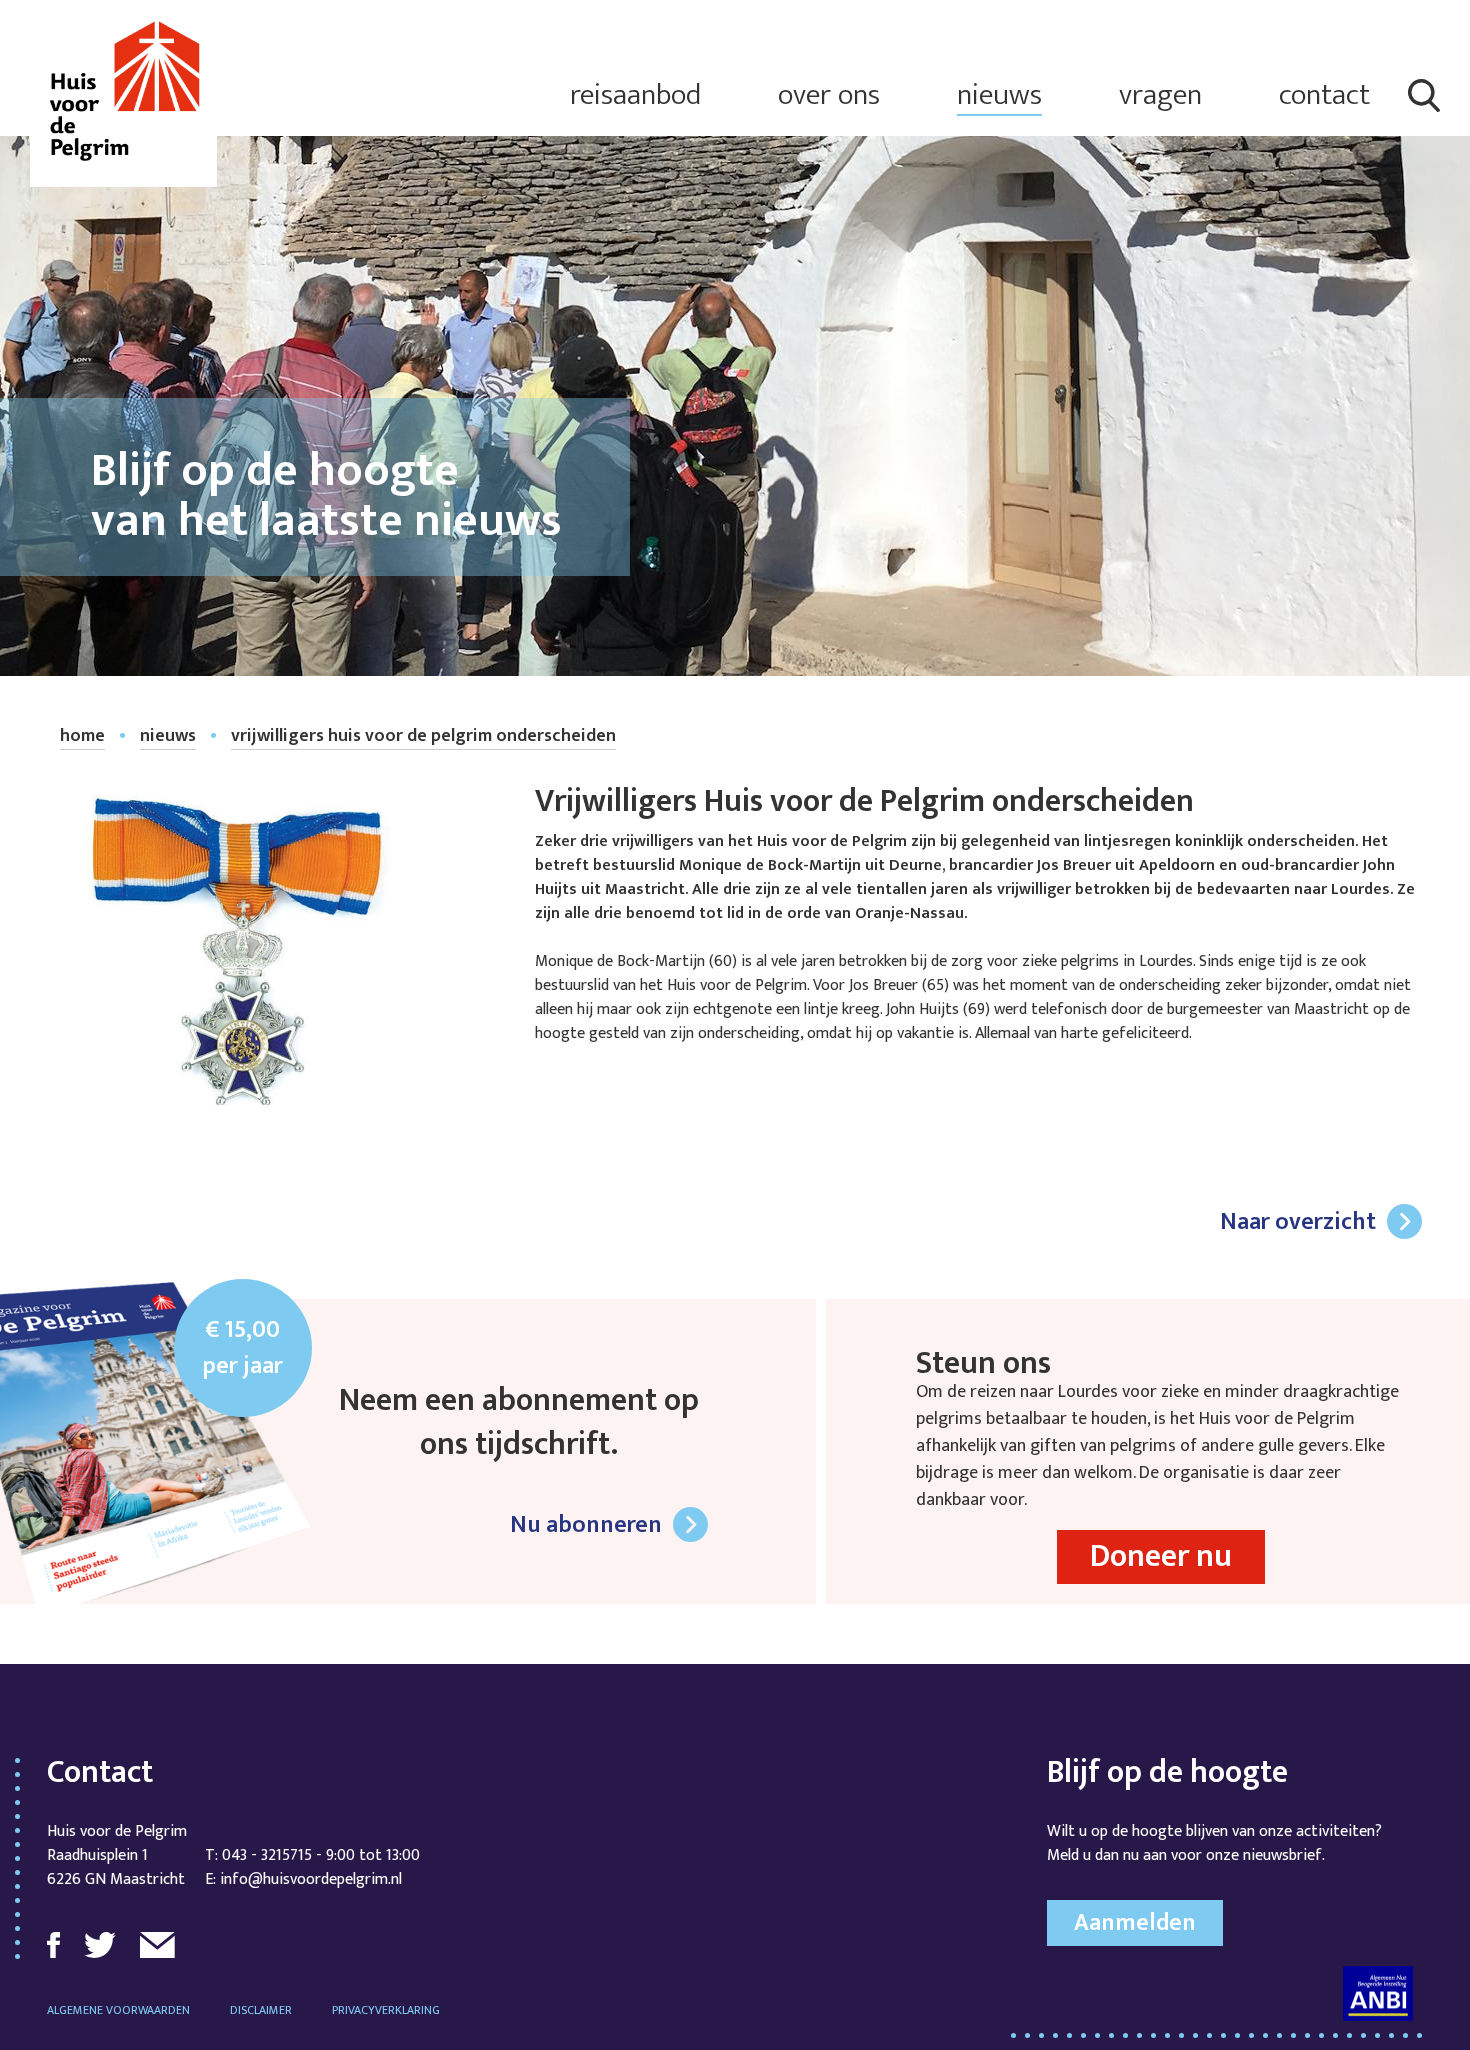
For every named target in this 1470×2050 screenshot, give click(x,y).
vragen (1160, 95)
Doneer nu (1161, 1556)
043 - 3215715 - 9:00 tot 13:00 (321, 1855)
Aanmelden (1135, 1923)
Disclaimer (261, 2010)
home (82, 736)
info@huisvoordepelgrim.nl (311, 1879)
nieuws (999, 95)
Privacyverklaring (386, 2010)
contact (1324, 95)
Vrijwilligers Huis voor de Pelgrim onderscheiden (423, 736)
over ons (829, 95)
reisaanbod (635, 95)
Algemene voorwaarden (118, 2010)
